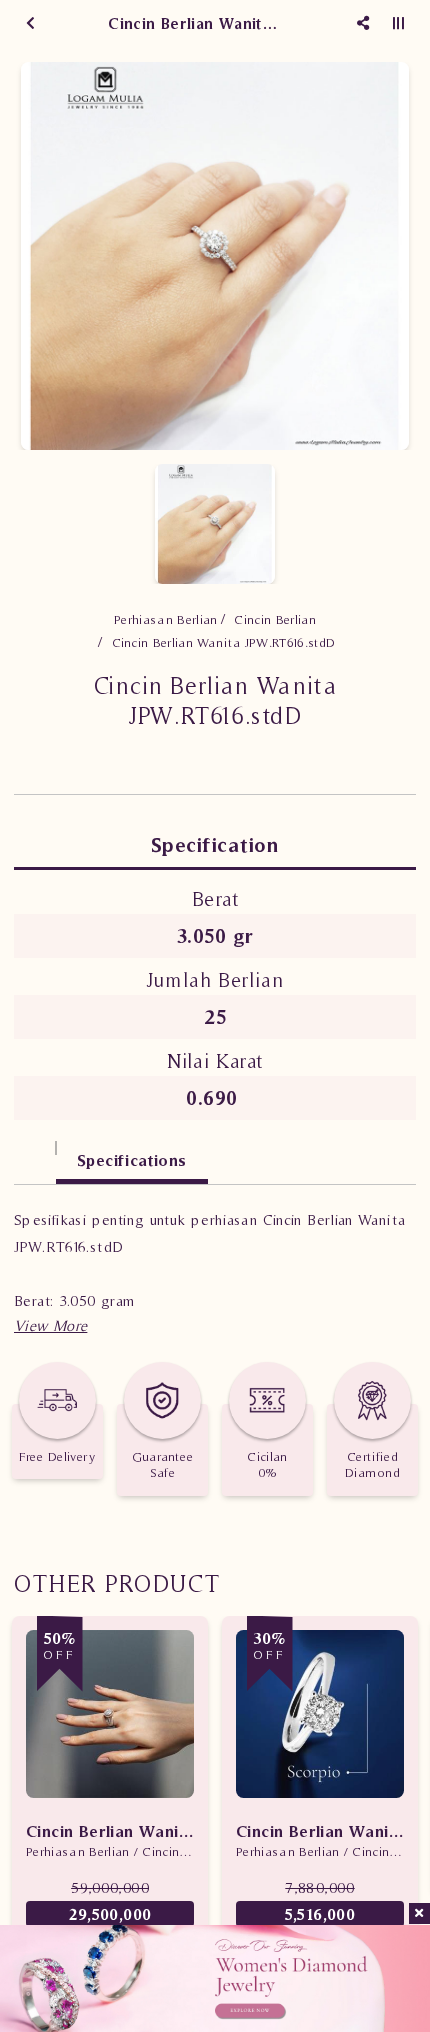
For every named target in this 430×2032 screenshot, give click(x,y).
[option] (215, 256)
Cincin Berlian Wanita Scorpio (320, 1831)
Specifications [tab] (132, 1160)
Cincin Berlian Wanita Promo (110, 1831)
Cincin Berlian (275, 619)
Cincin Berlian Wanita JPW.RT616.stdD (224, 642)
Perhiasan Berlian (166, 619)
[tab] (35, 1150)
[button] (50, 1325)
